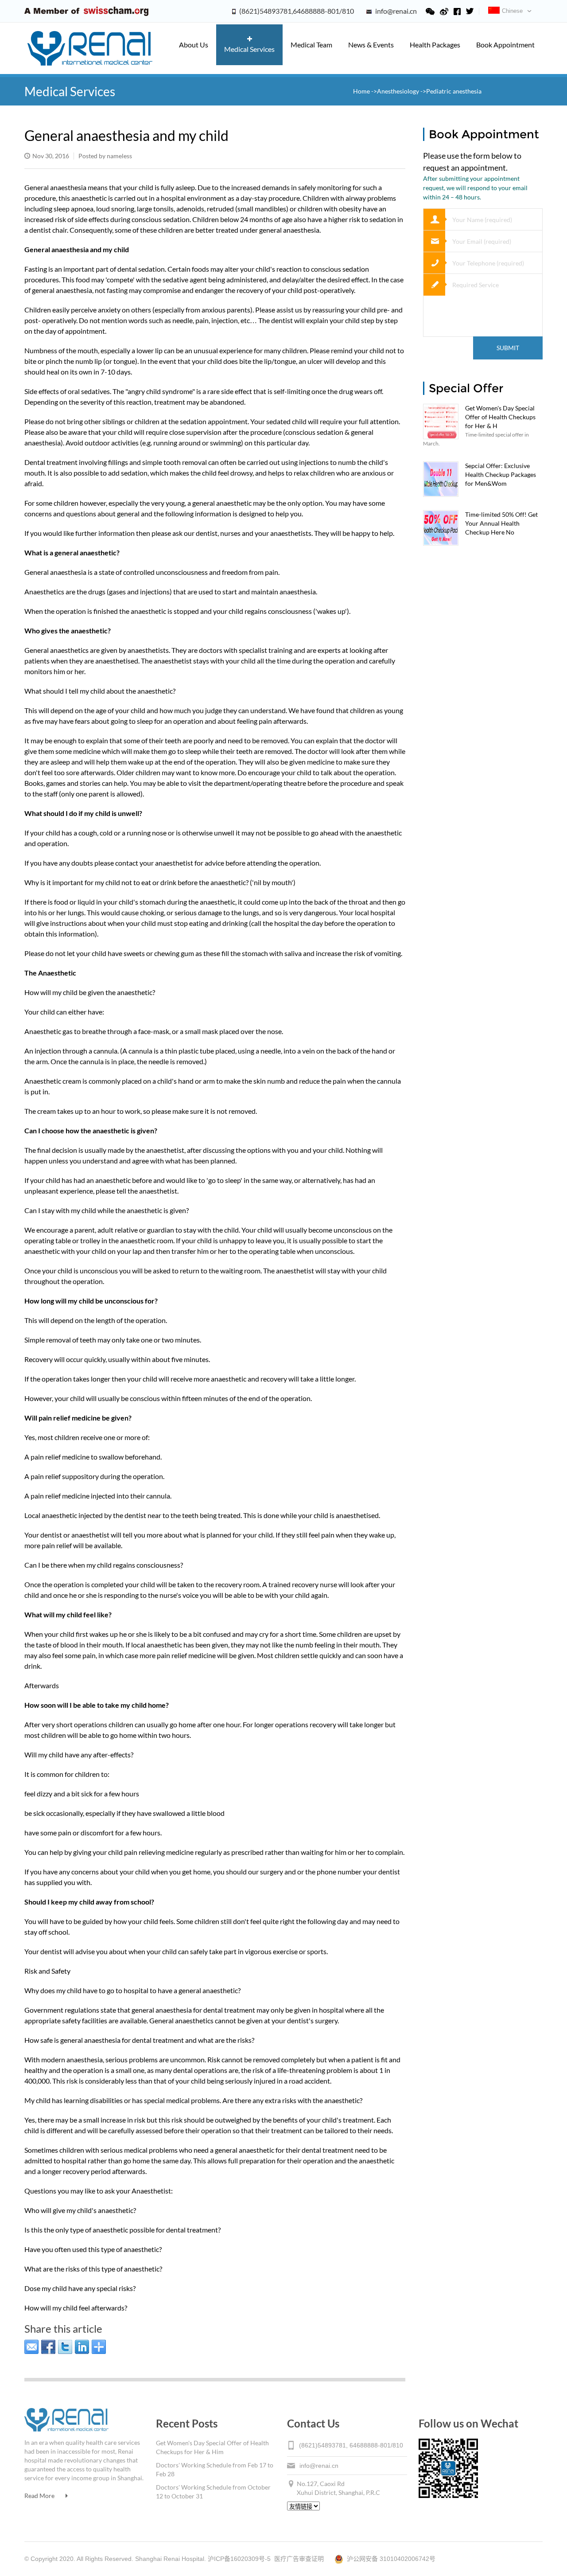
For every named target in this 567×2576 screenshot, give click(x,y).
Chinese (512, 11)
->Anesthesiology (395, 91)
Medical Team (311, 45)
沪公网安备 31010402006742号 (389, 2559)
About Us (194, 45)
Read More (39, 2496)
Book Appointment (505, 45)
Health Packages (435, 45)
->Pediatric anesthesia (451, 91)
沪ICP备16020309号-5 (239, 2559)
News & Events (371, 45)
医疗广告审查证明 (299, 2559)
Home (362, 91)
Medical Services (249, 49)
